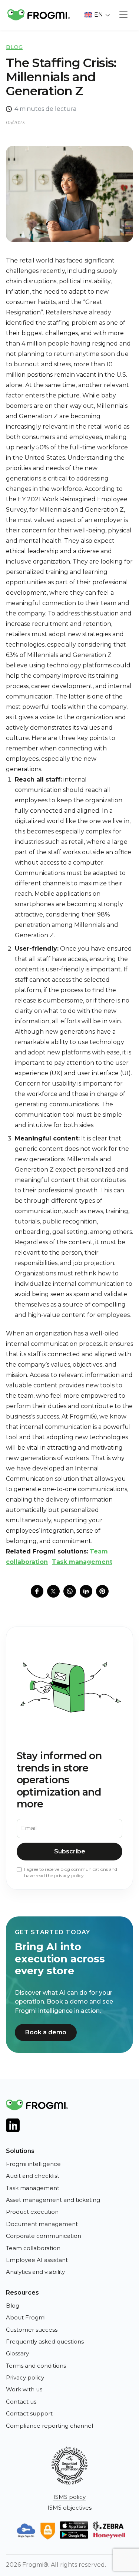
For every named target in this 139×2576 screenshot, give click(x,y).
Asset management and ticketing (53, 2200)
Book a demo (46, 2032)
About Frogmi (26, 2317)
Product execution (32, 2212)
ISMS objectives (69, 2508)
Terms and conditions (36, 2366)
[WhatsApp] (70, 1591)
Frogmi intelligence (33, 2164)
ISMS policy (69, 2497)
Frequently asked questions (45, 2341)
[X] (53, 1591)
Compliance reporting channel (49, 2426)
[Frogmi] (39, 15)
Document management (42, 2224)
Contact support (29, 2413)
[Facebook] (37, 1591)
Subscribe (70, 1851)
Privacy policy (25, 2377)
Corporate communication (44, 2236)
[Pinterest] (102, 1591)
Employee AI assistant (37, 2260)
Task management (82, 1562)
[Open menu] (123, 15)
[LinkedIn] (86, 1591)
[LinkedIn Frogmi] (13, 2125)
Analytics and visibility (35, 2272)
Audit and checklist (33, 2176)
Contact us (21, 2402)
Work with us (24, 2389)
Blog (14, 47)
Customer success (32, 2330)
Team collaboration (33, 2248)
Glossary (17, 2353)
